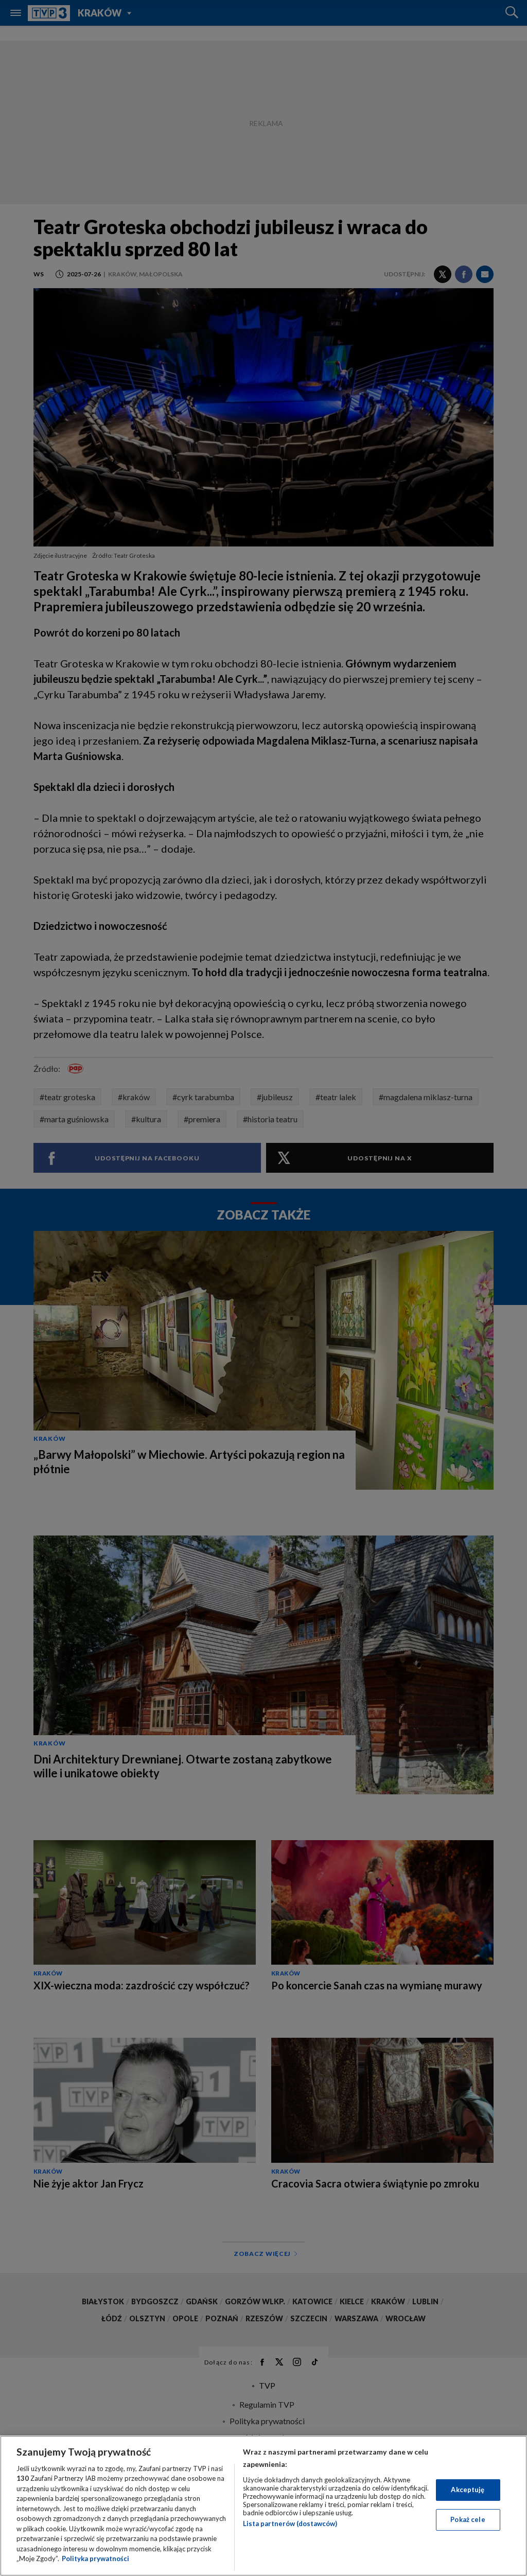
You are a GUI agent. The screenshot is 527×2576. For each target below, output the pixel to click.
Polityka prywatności (95, 2559)
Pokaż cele (468, 2519)
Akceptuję (468, 2490)
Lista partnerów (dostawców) (290, 2524)
